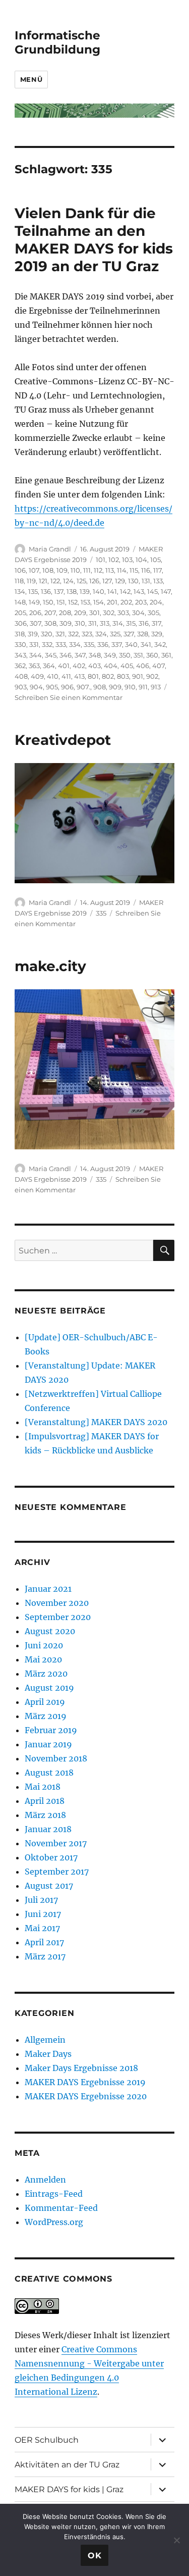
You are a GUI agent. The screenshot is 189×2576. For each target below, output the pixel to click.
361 (166, 655)
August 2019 (49, 1688)
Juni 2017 (43, 1914)
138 (72, 591)
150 (48, 602)
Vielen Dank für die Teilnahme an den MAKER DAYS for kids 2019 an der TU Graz (94, 240)
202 (126, 602)
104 (141, 560)
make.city (50, 966)
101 (101, 560)
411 (66, 676)
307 (36, 623)
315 (131, 623)
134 (20, 591)
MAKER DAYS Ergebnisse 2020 (86, 2096)
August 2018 (49, 1773)
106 (20, 570)
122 (55, 581)
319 (33, 634)
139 (85, 591)
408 (21, 676)
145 (152, 591)
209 (80, 613)
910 (130, 687)
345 (51, 655)
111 (87, 570)
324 (101, 634)
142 (125, 591)
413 (79, 676)
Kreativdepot (63, 740)
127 (107, 581)
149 (34, 602)
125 (81, 581)
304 (138, 613)
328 (143, 634)
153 (85, 602)
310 (80, 623)
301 (94, 613)
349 (110, 655)
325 (115, 634)
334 (75, 644)
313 (105, 623)
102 (114, 560)
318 (20, 634)
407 (159, 666)
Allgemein (45, 2040)
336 (103, 644)
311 (92, 623)
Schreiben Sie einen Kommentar (69, 697)
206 (35, 613)
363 (34, 666)
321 (60, 634)
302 (109, 613)
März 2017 (45, 1956)
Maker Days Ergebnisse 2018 (81, 2068)
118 (19, 581)
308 (50, 623)
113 (110, 570)
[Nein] (176, 2540)
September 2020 (58, 1617)
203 (141, 602)
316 (144, 623)
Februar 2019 (51, 1730)
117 (157, 570)
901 (138, 676)
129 (120, 581)
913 (156, 687)
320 (47, 634)
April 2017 (44, 1942)
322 (73, 634)
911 (143, 687)
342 (160, 644)
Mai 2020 (43, 1659)
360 (152, 655)
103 (127, 560)
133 (158, 581)
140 (99, 591)
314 (118, 623)
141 (112, 591)
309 (66, 623)
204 (156, 602)
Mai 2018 (43, 1787)
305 (153, 613)
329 (157, 634)
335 (89, 644)
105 (155, 560)
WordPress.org (54, 2222)
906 (67, 687)
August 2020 (50, 1631)
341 (146, 644)
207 (50, 613)
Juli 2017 (41, 1900)
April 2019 (45, 1702)
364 (49, 666)
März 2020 (46, 1674)
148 (20, 602)
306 (21, 623)
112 (98, 570)
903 (21, 687)
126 (94, 581)
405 (127, 666)
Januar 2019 (48, 1744)
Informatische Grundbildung (57, 42)
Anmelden (45, 2180)
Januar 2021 (48, 1589)
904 (36, 687)
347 (80, 655)
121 (43, 581)
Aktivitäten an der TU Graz (67, 2465)
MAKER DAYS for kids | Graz (69, 2489)
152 (73, 602)
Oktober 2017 (51, 1857)
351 (138, 655)
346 (66, 655)
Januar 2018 (48, 1829)
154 (99, 602)
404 (111, 666)
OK (95, 2556)
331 (34, 644)
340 (131, 644)
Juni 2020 (44, 1645)
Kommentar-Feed (61, 2208)
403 (94, 666)
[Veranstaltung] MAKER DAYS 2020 (96, 1422)
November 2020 (57, 1603)
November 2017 (56, 1843)
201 (112, 602)
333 (61, 644)
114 (122, 570)
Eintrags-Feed (54, 2194)
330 (20, 644)
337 (117, 644)
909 (115, 687)
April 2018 (45, 1801)
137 (59, 591)
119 (31, 581)
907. (83, 687)
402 (79, 666)
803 (123, 676)
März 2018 (45, 1815)
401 (64, 666)
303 (123, 613)
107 (34, 570)
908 (100, 687)
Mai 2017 (42, 1928)
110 (75, 570)
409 (37, 676)
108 (48, 570)
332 (47, 644)
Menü (31, 79)
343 (20, 655)
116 (146, 570)
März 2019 (46, 1716)
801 (93, 676)
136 (46, 591)
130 (133, 581)
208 (65, 613)
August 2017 (49, 1886)
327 (129, 634)
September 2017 (57, 1872)
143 (139, 591)
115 (134, 570)
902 (152, 676)
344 (36, 655)
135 (33, 591)
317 (156, 623)
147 (166, 591)
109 (62, 570)
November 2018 (56, 1758)
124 (68, 581)
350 (125, 655)
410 (53, 676)
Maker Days (48, 2054)
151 (61, 602)
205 (20, 613)
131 (146, 581)
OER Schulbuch (47, 2440)
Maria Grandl (50, 549)
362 (20, 666)
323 (87, 634)
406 (143, 666)
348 (95, 655)
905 (52, 687)
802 (108, 676)
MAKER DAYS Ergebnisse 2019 (85, 2082)
